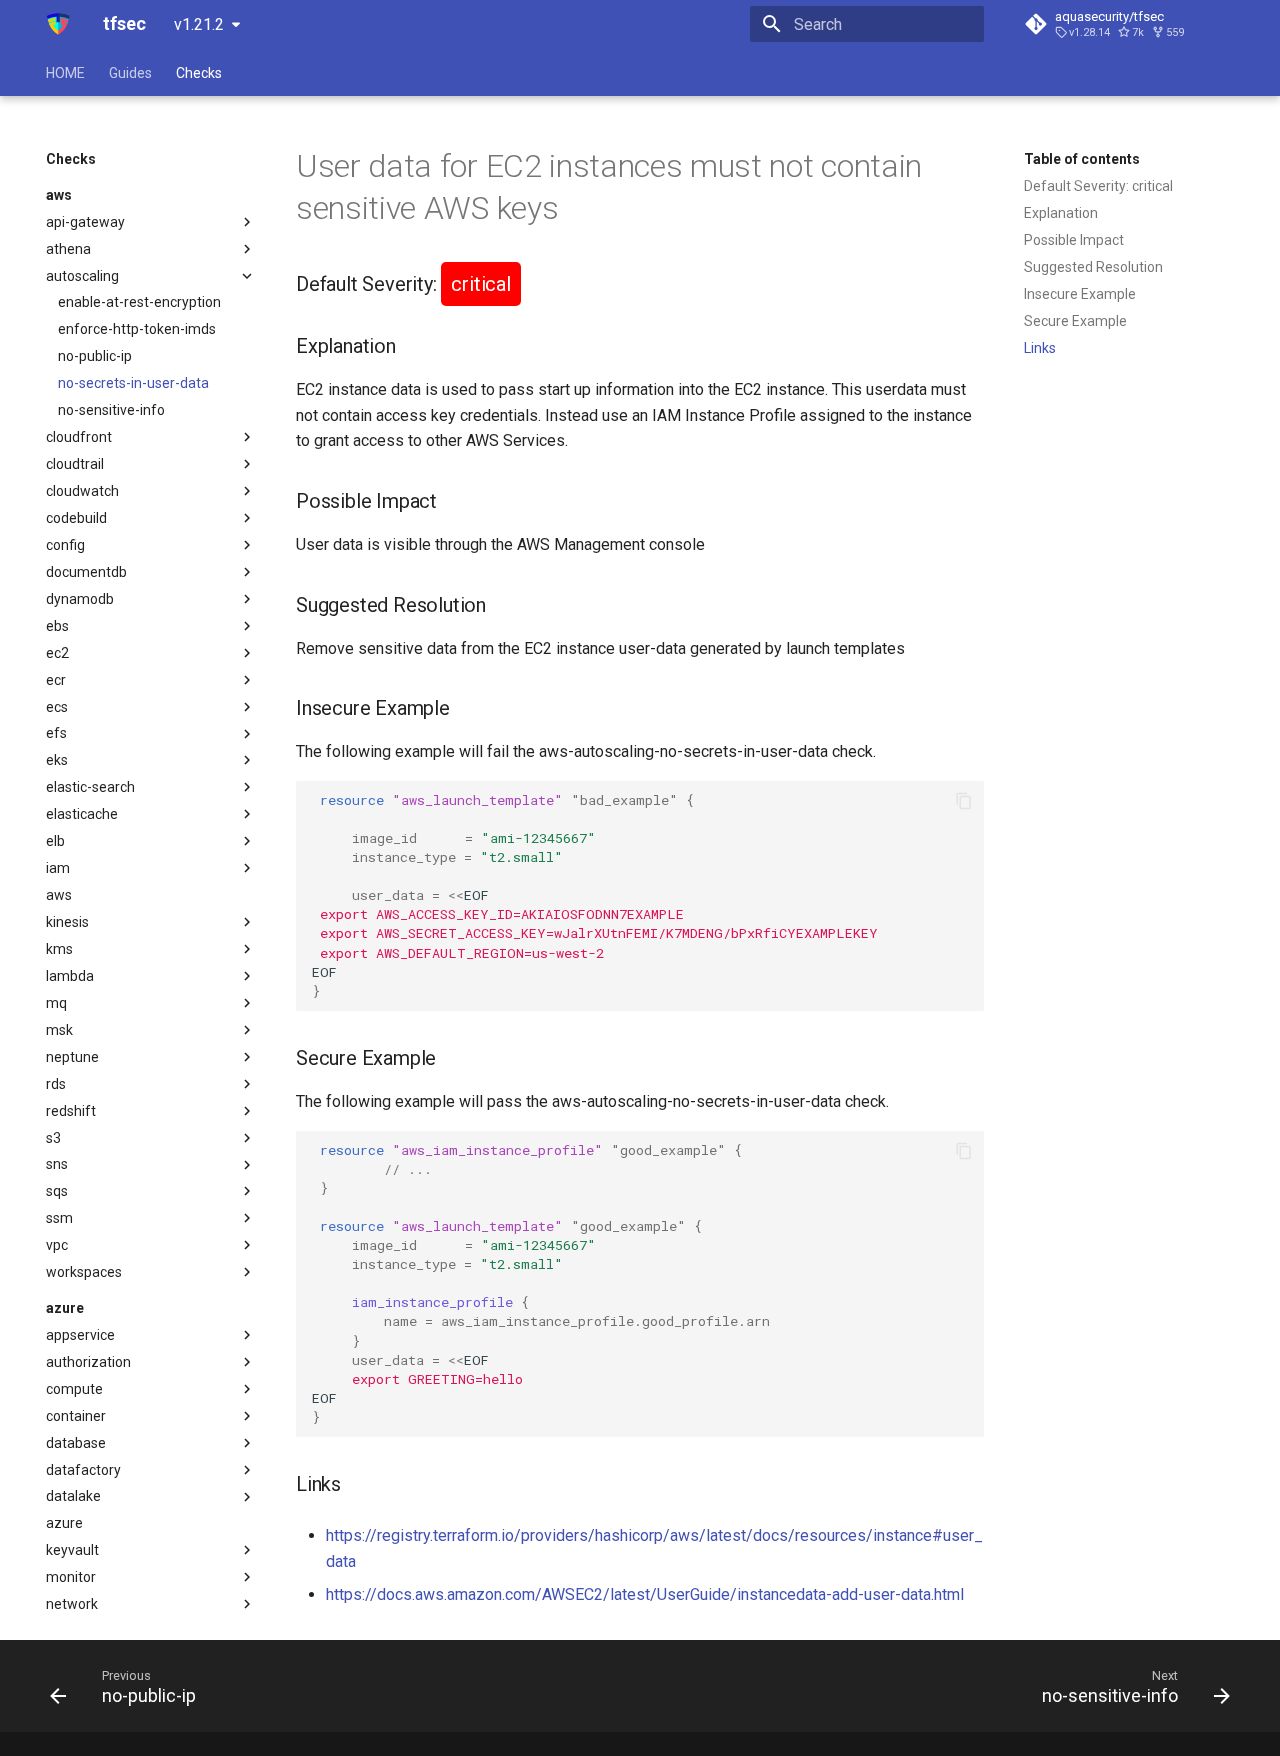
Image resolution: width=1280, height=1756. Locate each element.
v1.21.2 (199, 24)
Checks (199, 73)
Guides (130, 73)
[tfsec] (58, 24)
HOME (65, 73)
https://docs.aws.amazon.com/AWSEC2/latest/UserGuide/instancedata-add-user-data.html (645, 1594)
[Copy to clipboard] (964, 801)
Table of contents (1082, 159)
